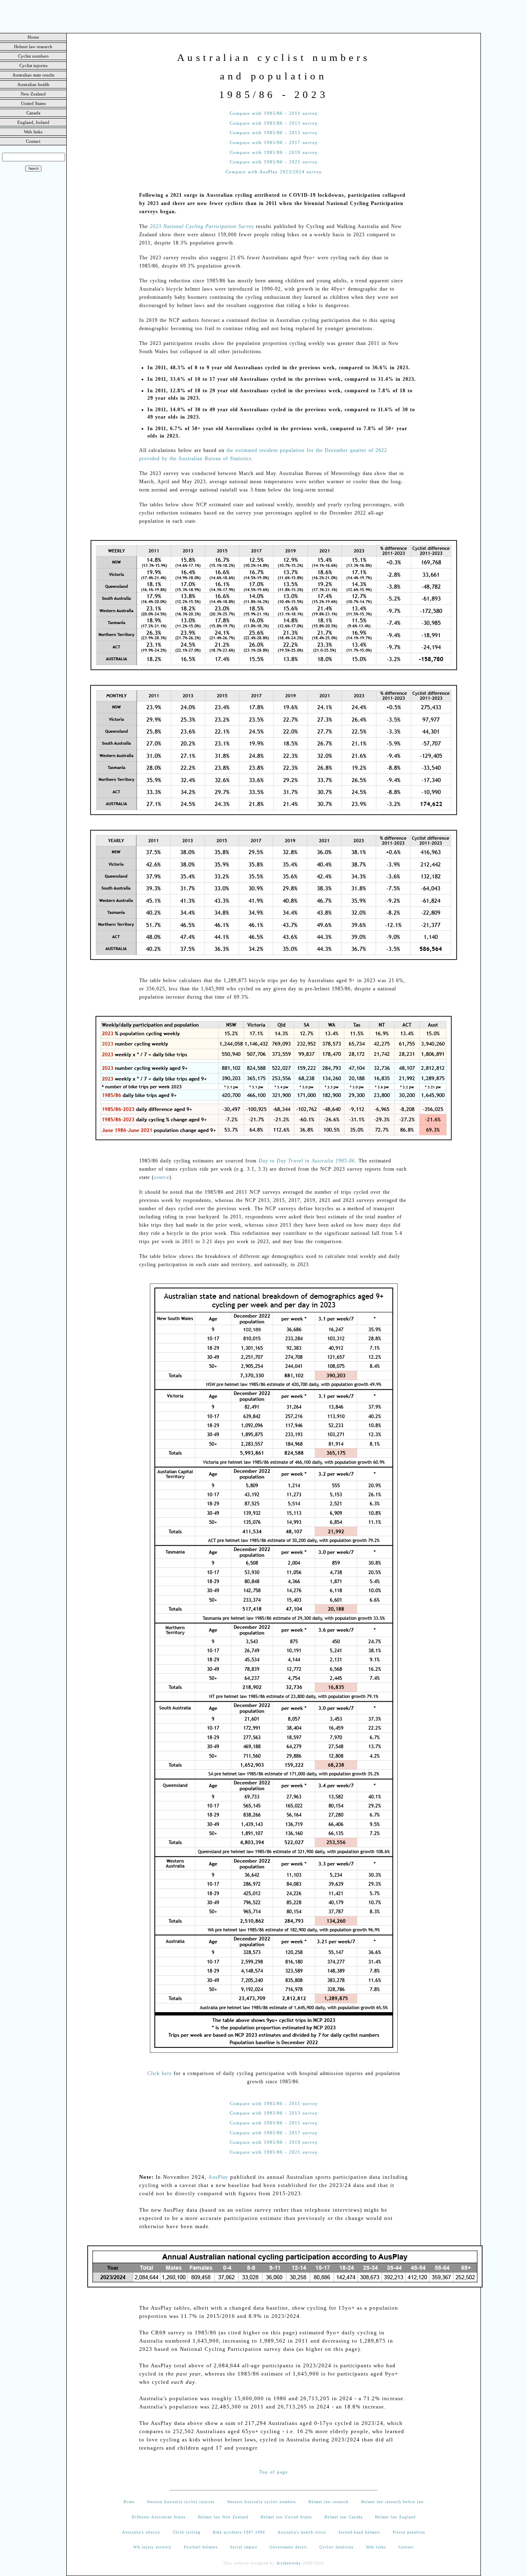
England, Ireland (33, 122)
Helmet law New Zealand (223, 2517)
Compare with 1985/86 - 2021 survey (274, 162)
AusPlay (218, 2177)
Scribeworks (289, 2563)
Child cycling (187, 2532)
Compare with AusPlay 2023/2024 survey (274, 172)
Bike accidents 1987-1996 (239, 2532)
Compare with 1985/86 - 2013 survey (274, 123)
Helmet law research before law (393, 2502)
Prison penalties (409, 2532)
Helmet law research (33, 47)
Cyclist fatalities (337, 2547)
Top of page (274, 2472)
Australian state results (33, 75)
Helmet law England (395, 2517)
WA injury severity (153, 2547)
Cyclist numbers (33, 56)
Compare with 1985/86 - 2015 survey (274, 133)
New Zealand (33, 94)
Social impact (244, 2547)
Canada (33, 113)
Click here (160, 2073)
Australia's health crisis (302, 2532)
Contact (33, 141)
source (162, 1177)
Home (33, 37)
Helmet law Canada (344, 2517)
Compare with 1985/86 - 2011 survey (274, 113)
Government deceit (288, 2547)
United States (33, 103)
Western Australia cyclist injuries (181, 2502)
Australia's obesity (141, 2532)
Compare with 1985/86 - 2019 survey (274, 153)
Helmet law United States (286, 2517)
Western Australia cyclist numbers (262, 2502)
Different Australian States (159, 2517)
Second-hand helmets (359, 2532)
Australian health (33, 84)
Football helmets (201, 2547)
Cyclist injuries (33, 65)
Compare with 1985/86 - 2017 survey (274, 143)
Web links (33, 132)
